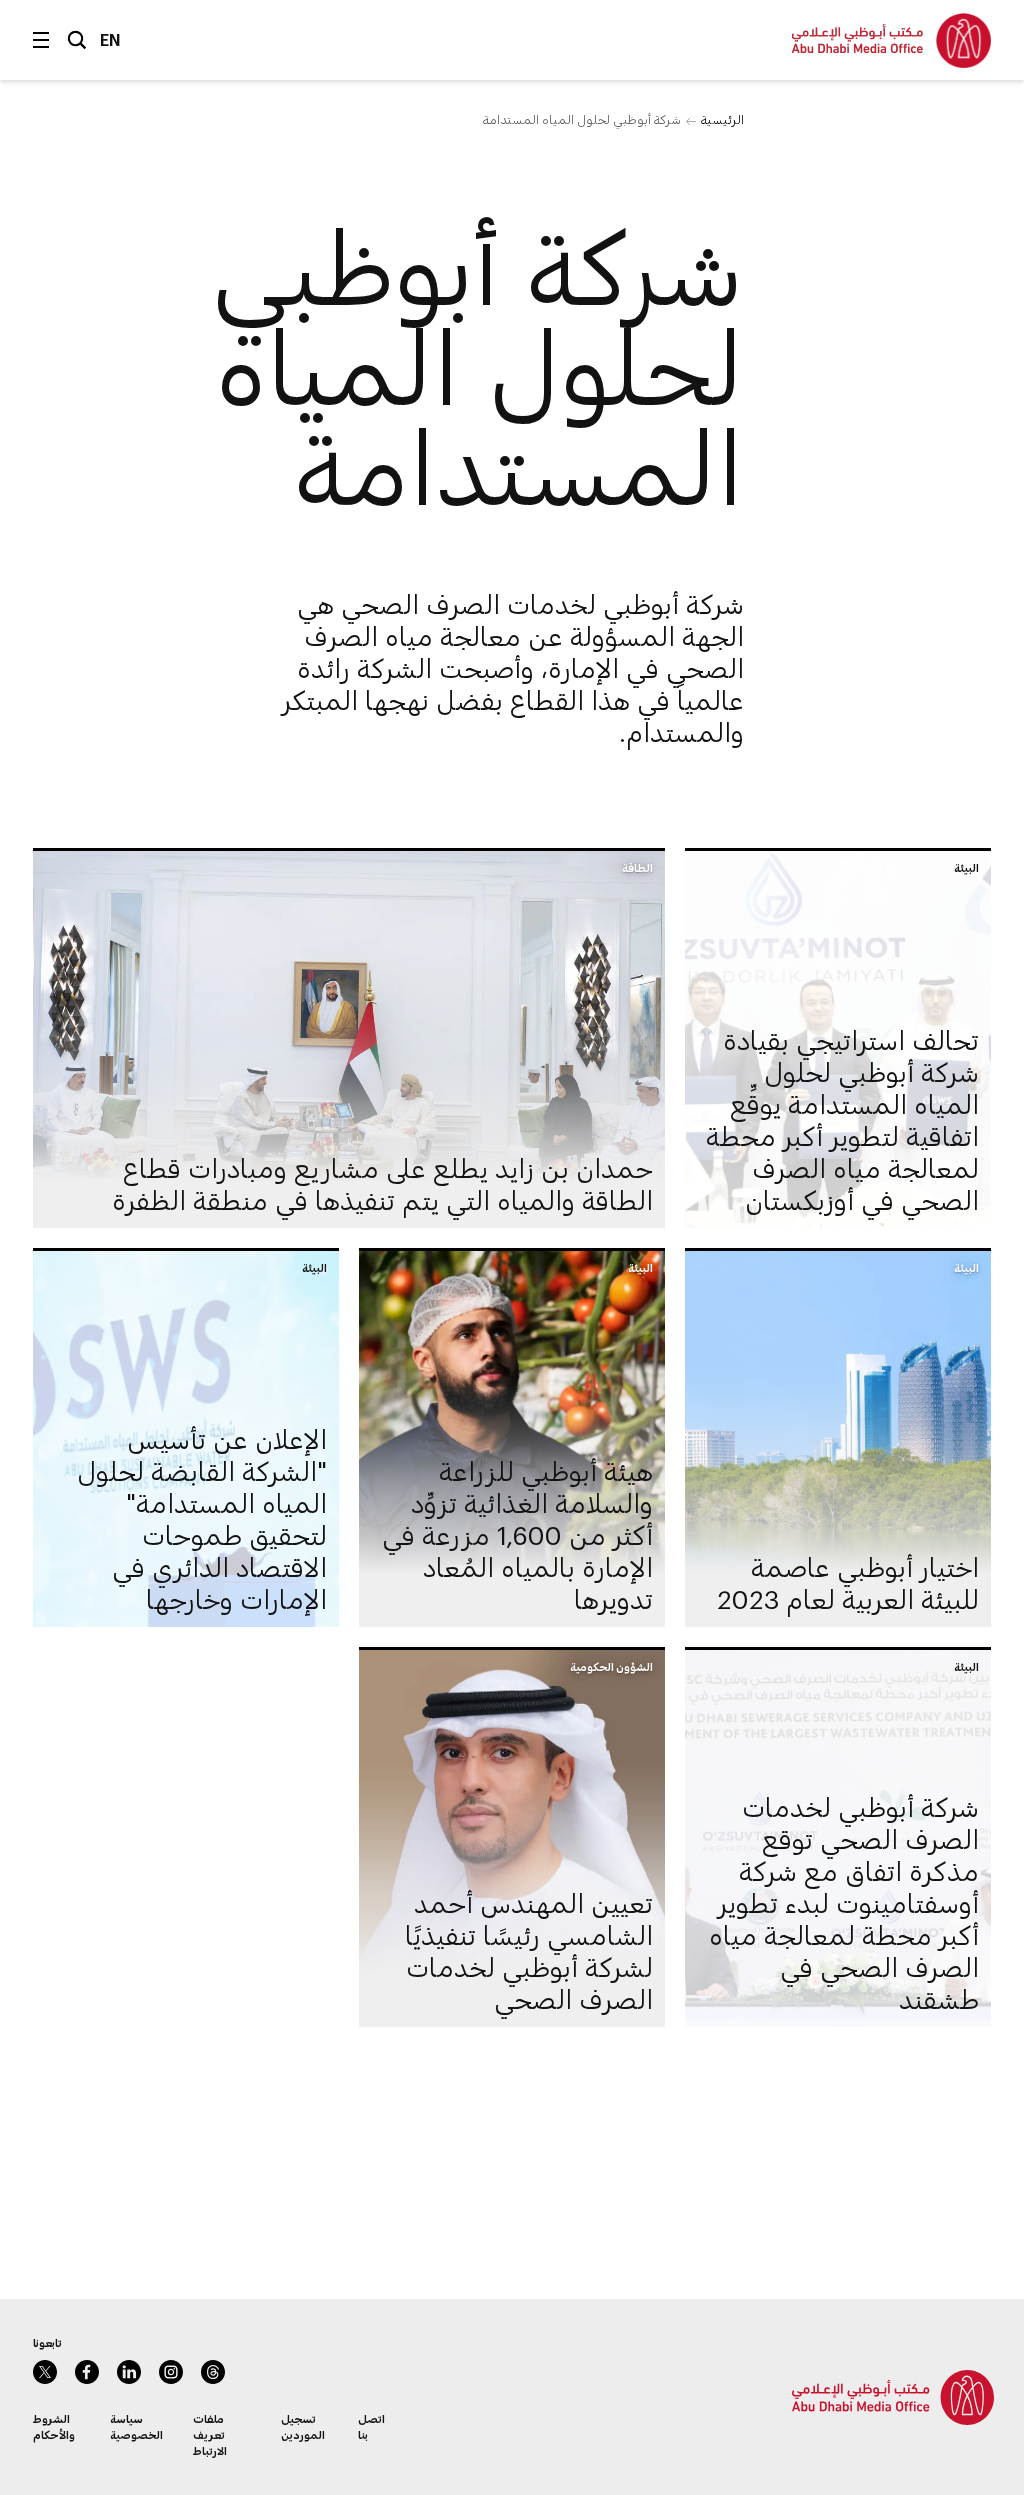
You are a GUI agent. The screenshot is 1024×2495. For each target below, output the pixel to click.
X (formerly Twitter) (45, 2372)
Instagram (171, 2372)
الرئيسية (722, 119)
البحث (77, 40)
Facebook (87, 2372)
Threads (213, 2372)
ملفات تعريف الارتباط (210, 2434)
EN (110, 39)
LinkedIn (129, 2372)
